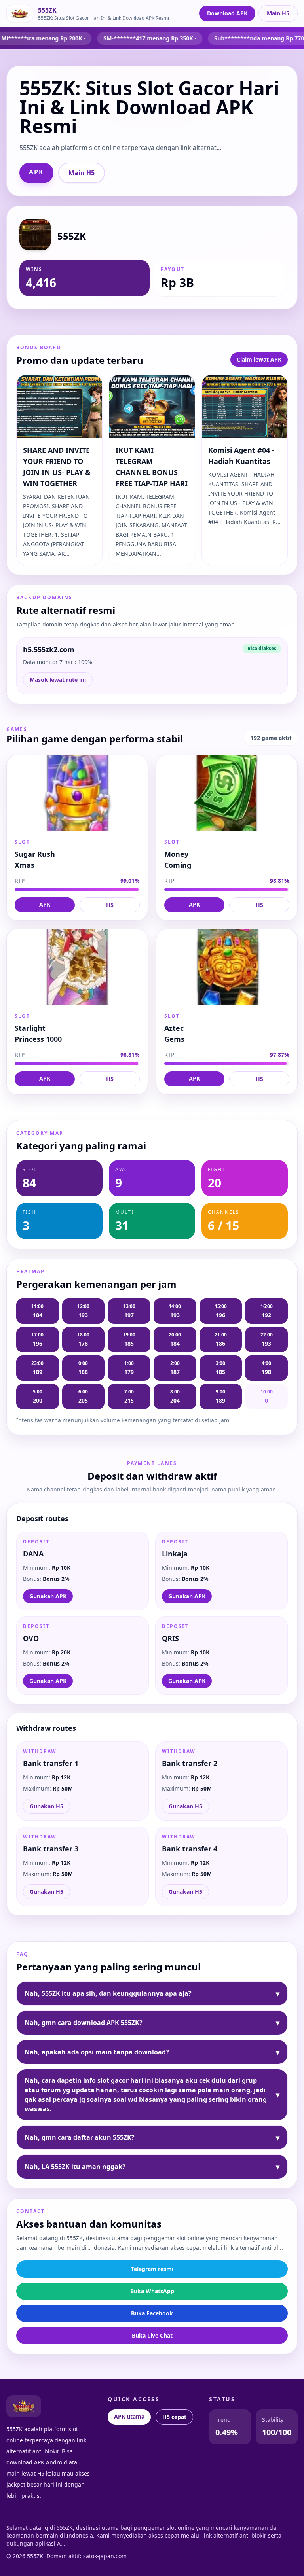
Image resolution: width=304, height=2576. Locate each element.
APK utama (129, 2416)
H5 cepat (174, 2417)
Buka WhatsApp (152, 2291)
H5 (110, 905)
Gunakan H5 (47, 1806)
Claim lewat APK (259, 359)
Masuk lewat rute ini (58, 680)
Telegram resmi (152, 2269)
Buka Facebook (152, 2313)
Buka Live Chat (152, 2335)
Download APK (227, 13)
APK (36, 172)
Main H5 (278, 13)
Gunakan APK (48, 1596)
